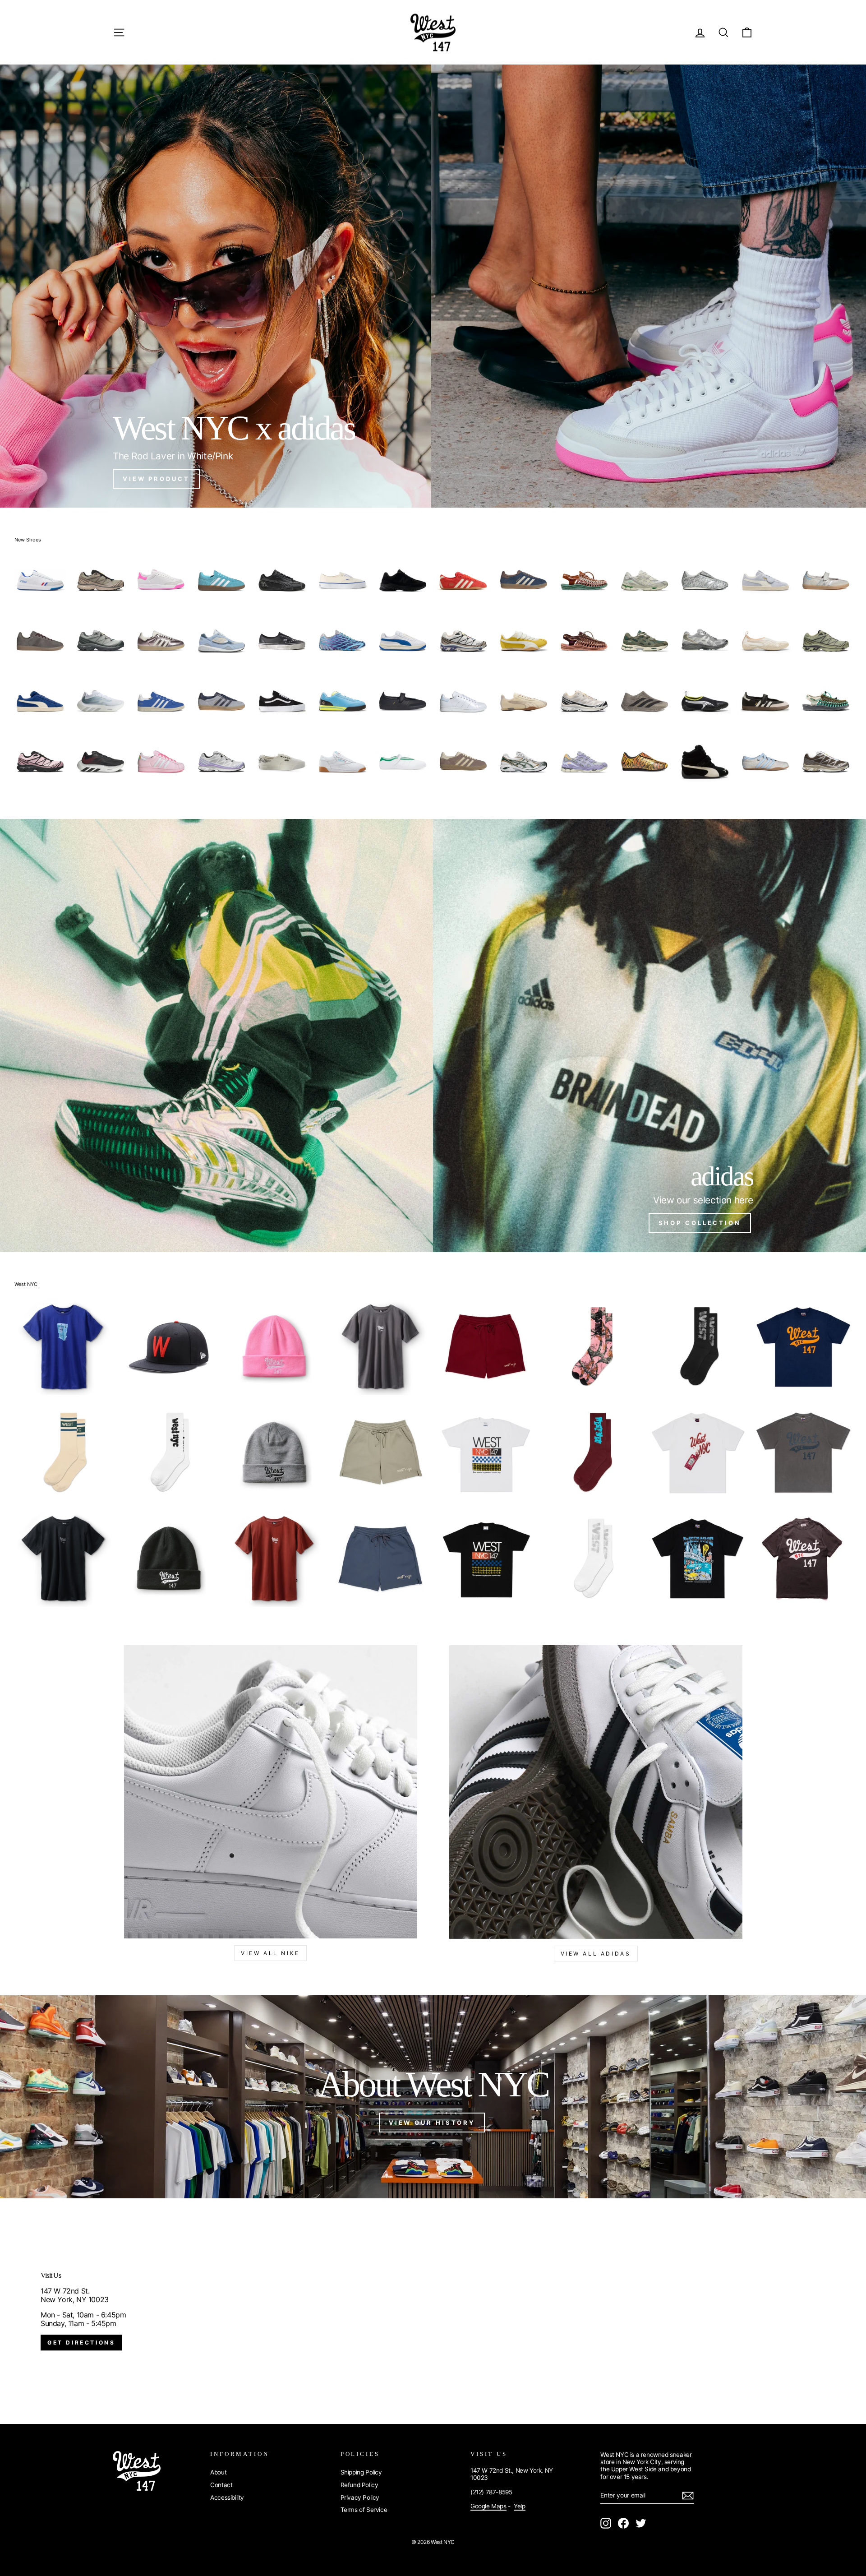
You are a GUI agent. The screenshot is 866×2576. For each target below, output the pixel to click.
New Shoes (28, 540)
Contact (221, 2485)
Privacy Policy (360, 2497)
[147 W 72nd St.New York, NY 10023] (433, 2311)
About (218, 2472)
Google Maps (488, 2506)
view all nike (270, 1953)
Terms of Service (364, 2510)
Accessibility (227, 2497)
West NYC (26, 1284)
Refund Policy (359, 2485)
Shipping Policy (361, 2472)
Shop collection (700, 1223)
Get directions (81, 2343)
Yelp (519, 2506)
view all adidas (596, 1954)
